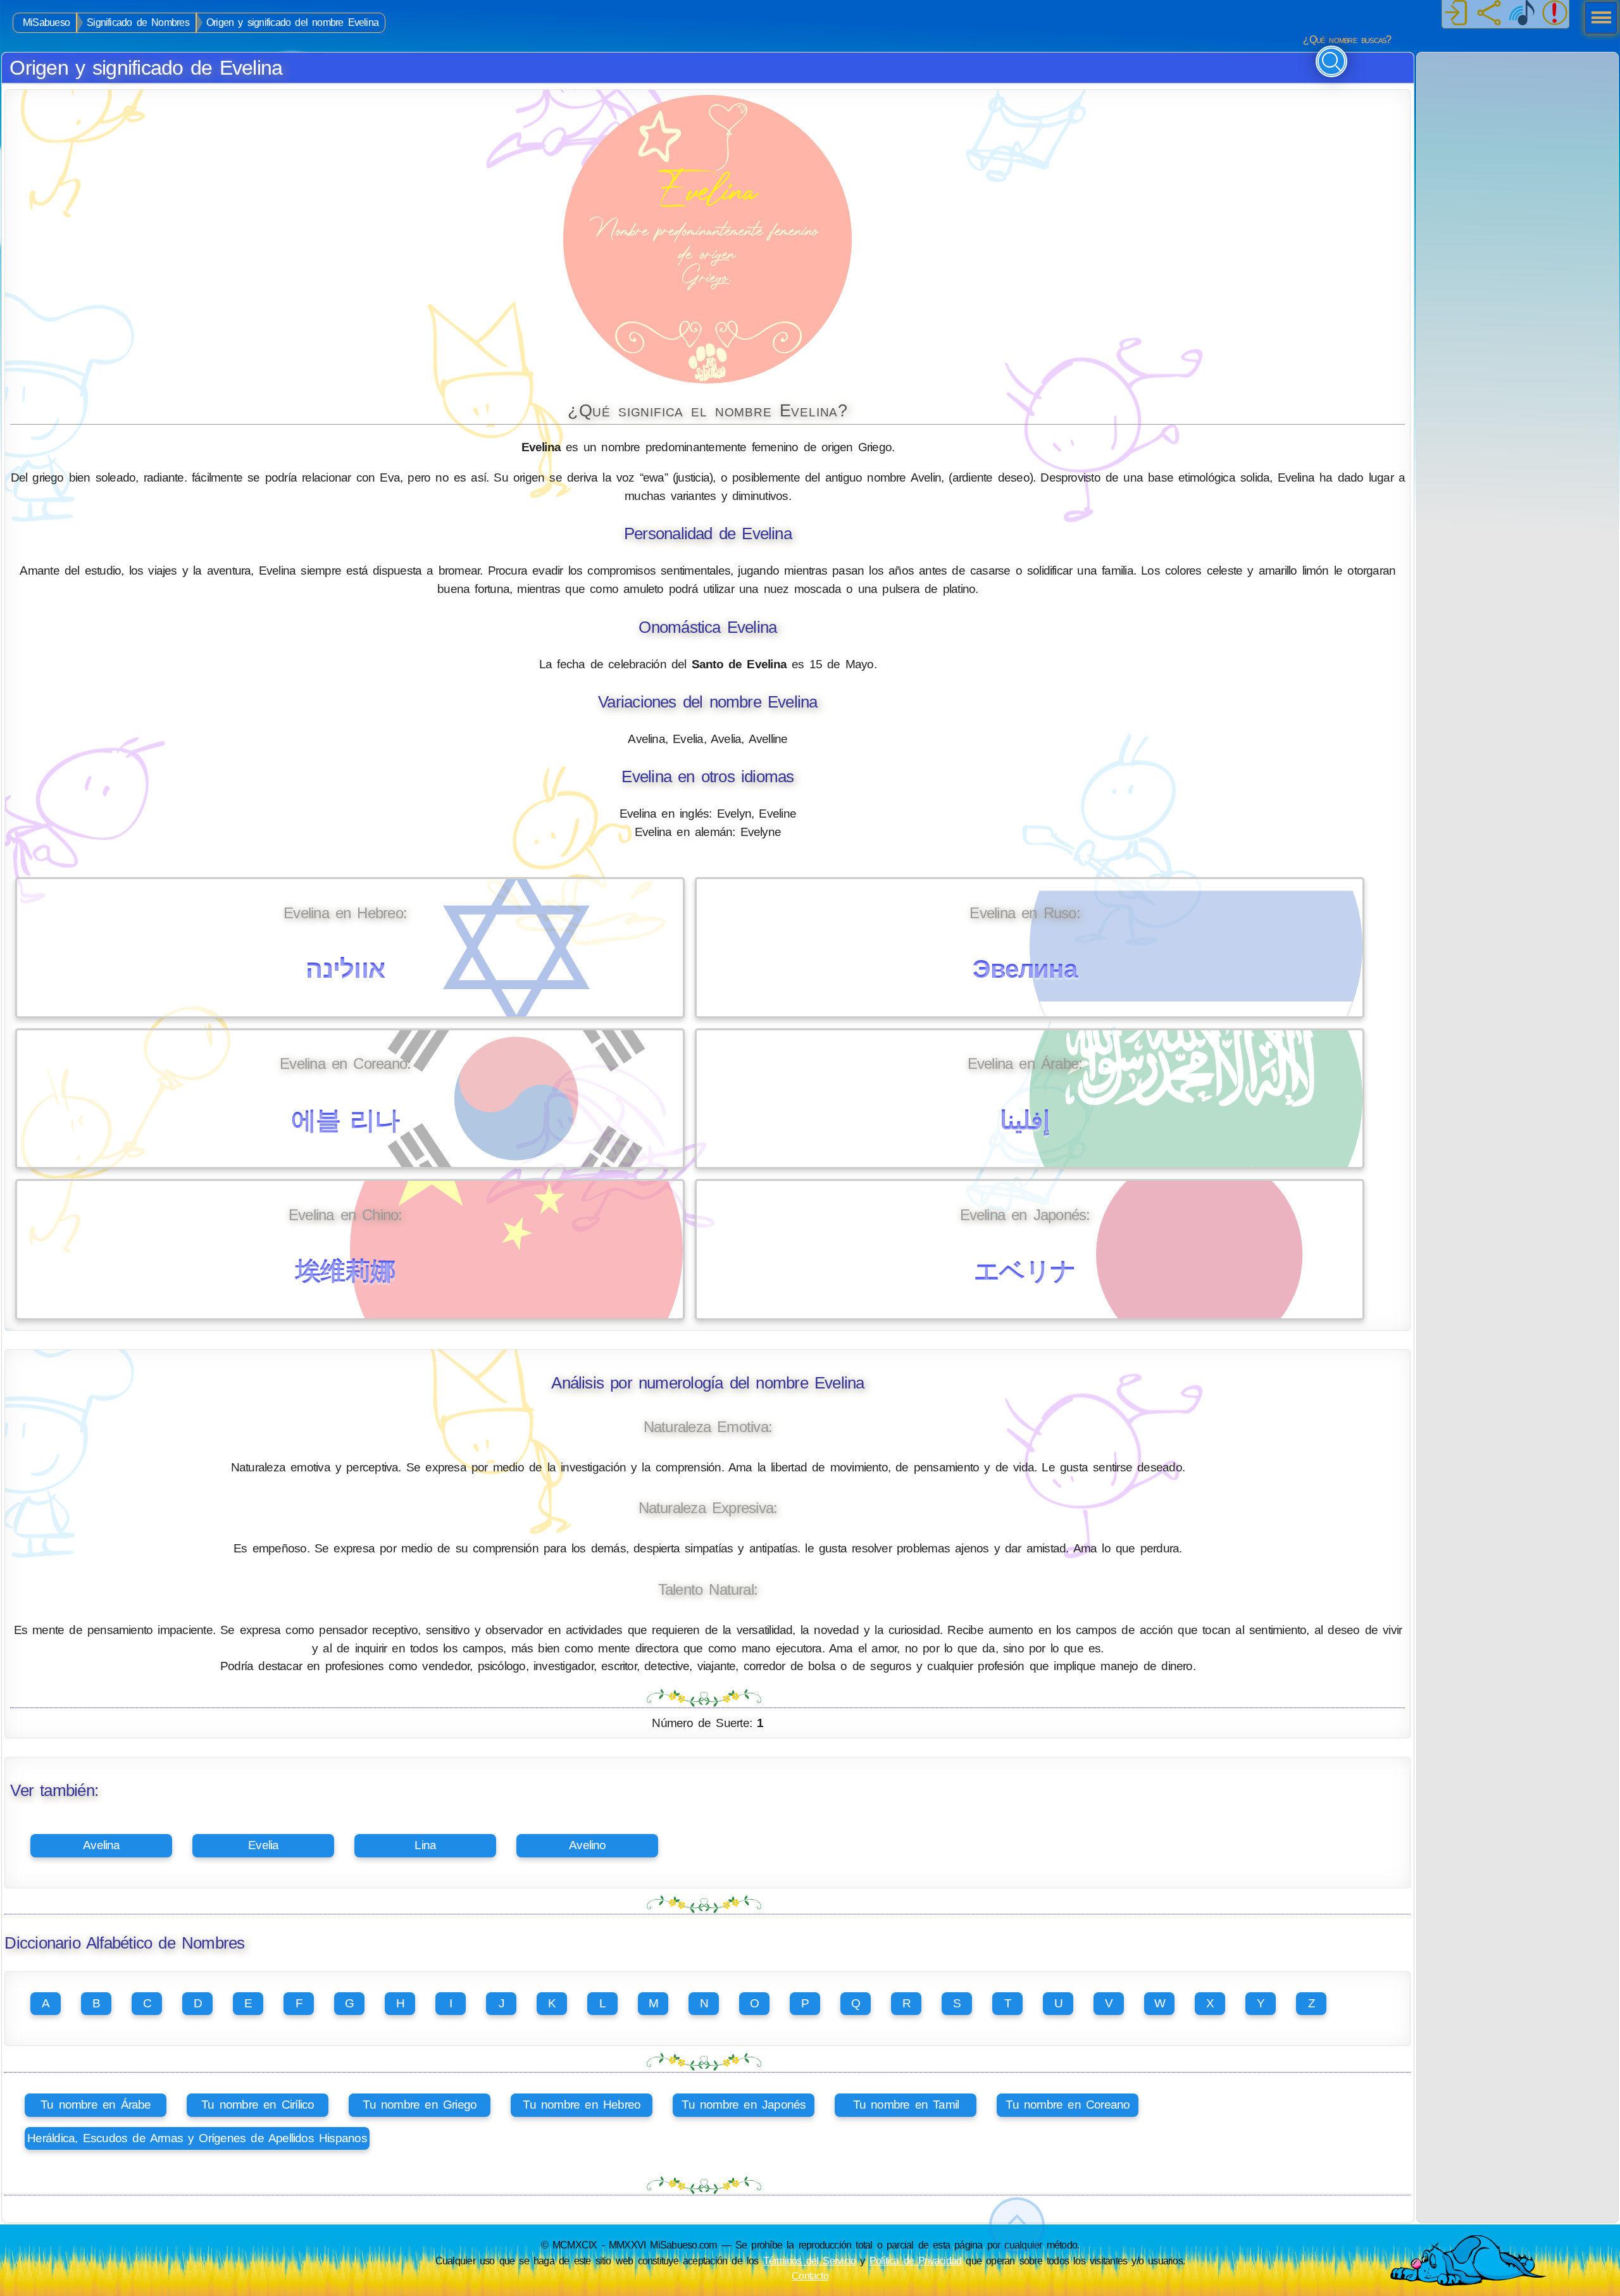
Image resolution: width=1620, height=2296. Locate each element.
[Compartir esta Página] (1489, 14)
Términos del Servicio (810, 2261)
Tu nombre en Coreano (1068, 2105)
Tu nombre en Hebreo (582, 2105)
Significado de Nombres (138, 22)
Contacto (810, 2276)
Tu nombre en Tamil (906, 2105)
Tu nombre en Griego (420, 2105)
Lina (425, 1845)
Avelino (588, 1845)
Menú (1597, 19)
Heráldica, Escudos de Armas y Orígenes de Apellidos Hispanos (197, 2138)
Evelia (263, 1845)
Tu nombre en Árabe (96, 2105)
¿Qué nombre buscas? (1347, 40)
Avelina (102, 1845)
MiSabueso (46, 22)
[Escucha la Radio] (1522, 14)
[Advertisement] (1517, 132)
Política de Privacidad (916, 2261)
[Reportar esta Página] (1555, 14)
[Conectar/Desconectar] (1456, 14)
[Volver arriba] (1017, 2225)
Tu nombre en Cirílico (258, 2105)
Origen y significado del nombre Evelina (292, 22)
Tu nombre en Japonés (744, 2105)
